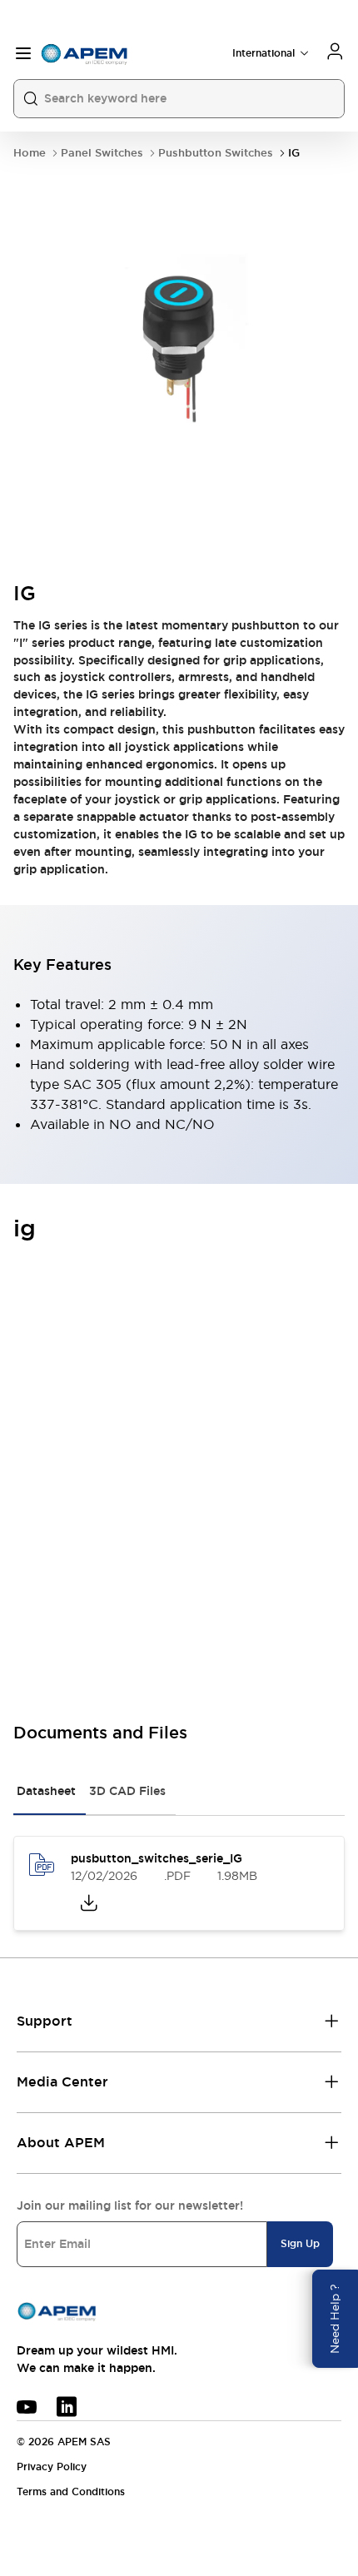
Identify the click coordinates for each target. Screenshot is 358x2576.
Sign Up (300, 2244)
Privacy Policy (52, 2467)
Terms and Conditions (71, 2492)
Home (30, 153)
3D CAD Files (127, 1791)
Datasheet (46, 1791)
